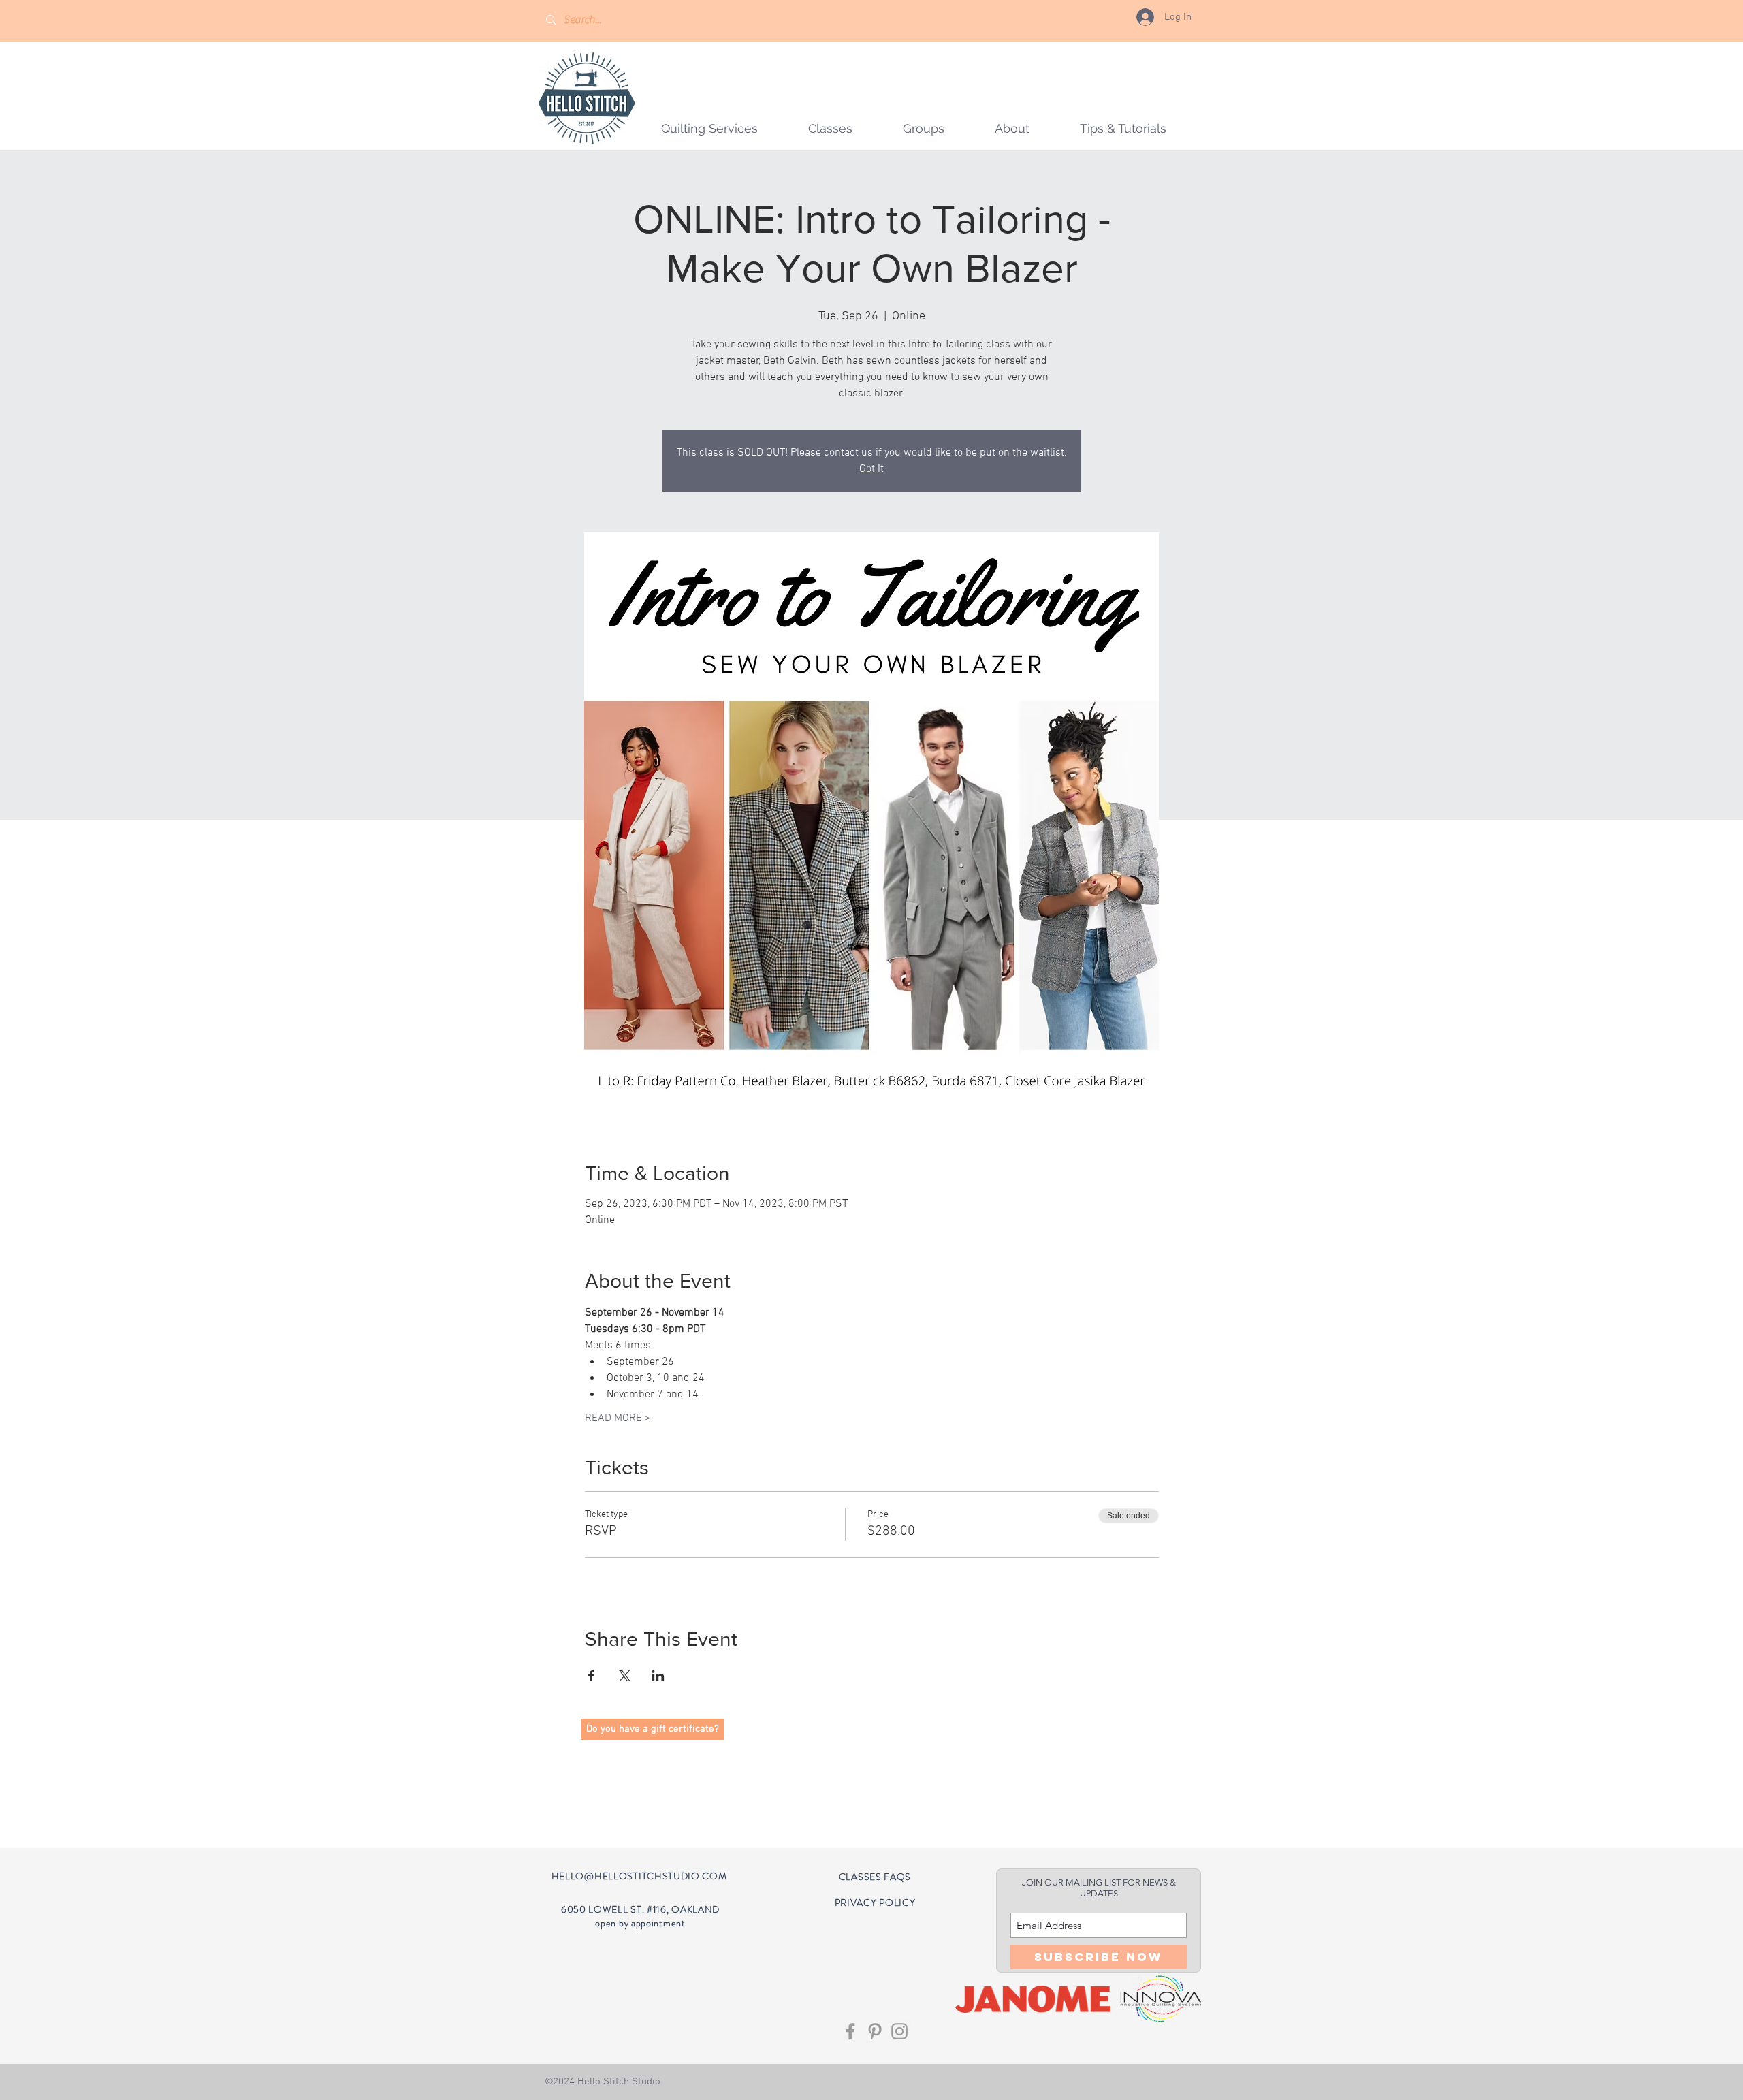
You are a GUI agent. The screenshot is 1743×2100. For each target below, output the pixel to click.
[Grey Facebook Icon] (850, 2031)
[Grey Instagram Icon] (899, 2031)
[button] (924, 128)
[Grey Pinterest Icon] (875, 2031)
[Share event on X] (625, 1676)
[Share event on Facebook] (591, 1676)
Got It (871, 469)
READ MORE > (618, 1418)
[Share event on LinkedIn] (658, 1676)
